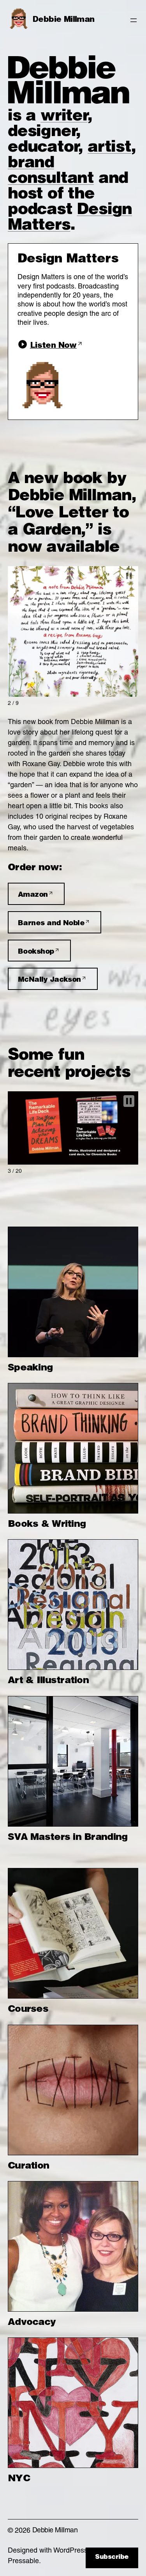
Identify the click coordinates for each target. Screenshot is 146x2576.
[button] (129, 576)
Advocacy (32, 2323)
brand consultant (51, 172)
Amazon (33, 895)
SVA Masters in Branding (68, 1838)
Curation (28, 2167)
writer (64, 117)
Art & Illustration (48, 1681)
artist (109, 148)
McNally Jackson (49, 980)
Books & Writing (47, 1525)
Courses (28, 2010)
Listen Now (53, 346)
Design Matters (70, 218)
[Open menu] (134, 20)
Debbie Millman (64, 20)
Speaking (30, 1369)
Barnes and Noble (51, 924)
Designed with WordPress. (48, 2551)
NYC (19, 2479)
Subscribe (112, 2558)
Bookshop (36, 952)
